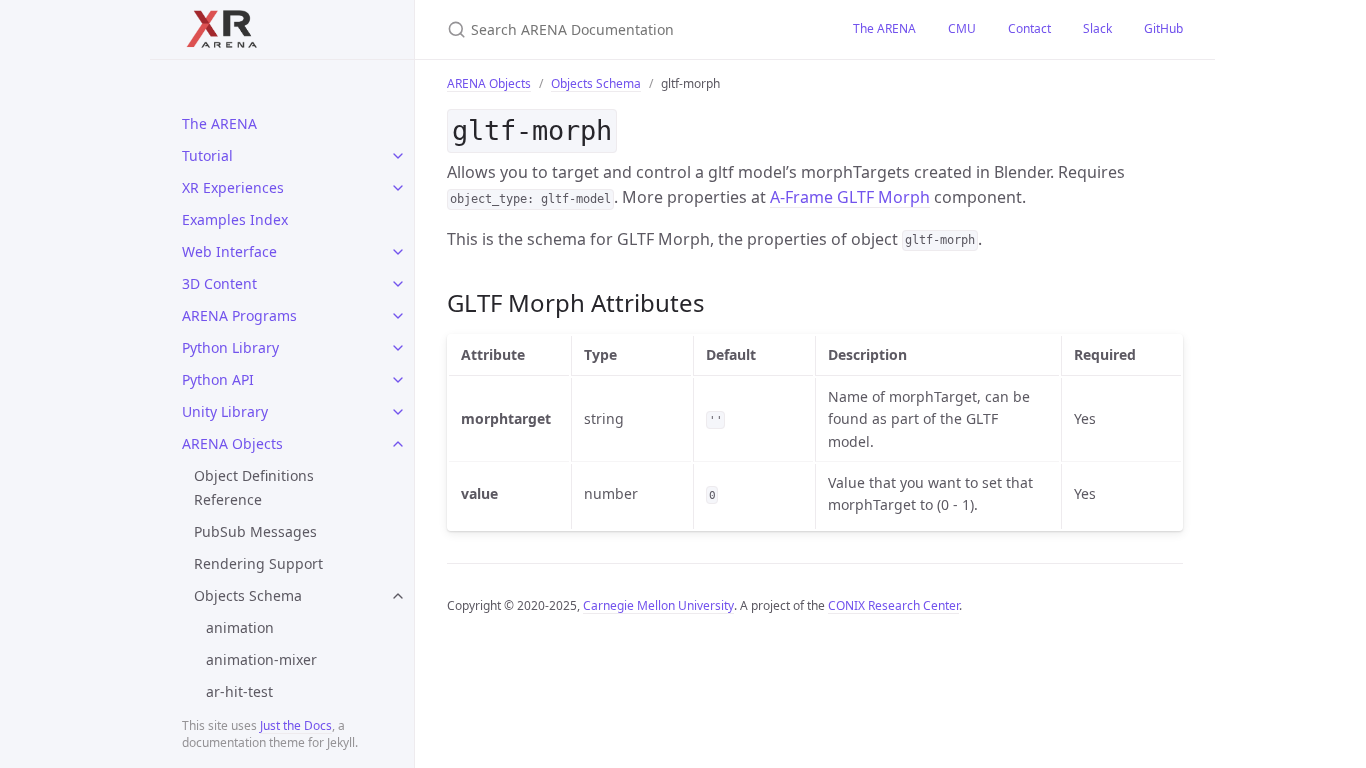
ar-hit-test (239, 691)
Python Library (230, 347)
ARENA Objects (232, 443)
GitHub (1163, 28)
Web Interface (229, 251)
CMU (962, 28)
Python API (218, 379)
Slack (1097, 28)
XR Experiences (233, 187)
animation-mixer (261, 659)
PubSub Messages (255, 531)
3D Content (219, 283)
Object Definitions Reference (254, 487)
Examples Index (235, 219)
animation (240, 627)
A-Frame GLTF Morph (850, 197)
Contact (1029, 28)
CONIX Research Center (893, 605)
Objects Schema (248, 595)
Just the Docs (296, 725)
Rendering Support (258, 563)
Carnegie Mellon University (658, 605)
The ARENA (219, 123)
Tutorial (207, 155)
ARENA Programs (239, 315)
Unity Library (225, 411)
